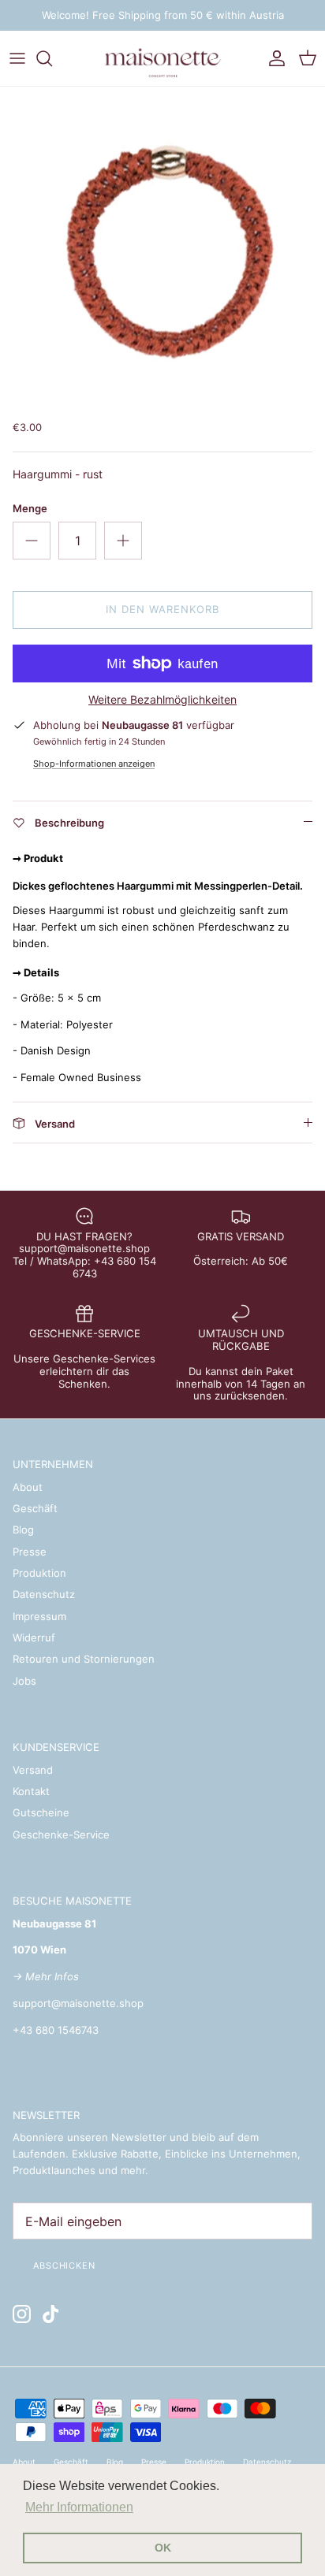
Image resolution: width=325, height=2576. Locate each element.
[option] (162, 249)
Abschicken (64, 2266)
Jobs (24, 1681)
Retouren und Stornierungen (84, 1659)
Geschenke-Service (61, 1834)
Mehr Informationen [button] (79, 2507)
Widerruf (34, 1637)
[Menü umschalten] (17, 58)
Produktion (39, 1573)
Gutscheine (41, 1812)
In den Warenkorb (163, 609)
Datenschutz (44, 1594)
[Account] (273, 58)
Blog (23, 1530)
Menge (30, 508)
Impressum (39, 1616)
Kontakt (31, 1791)
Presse (30, 1552)
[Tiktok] (51, 2314)
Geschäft (35, 1508)
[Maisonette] (162, 58)
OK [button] (163, 2548)
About (28, 1487)
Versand (33, 1770)
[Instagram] (22, 2314)
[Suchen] (52, 58)
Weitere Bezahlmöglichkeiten (162, 700)
